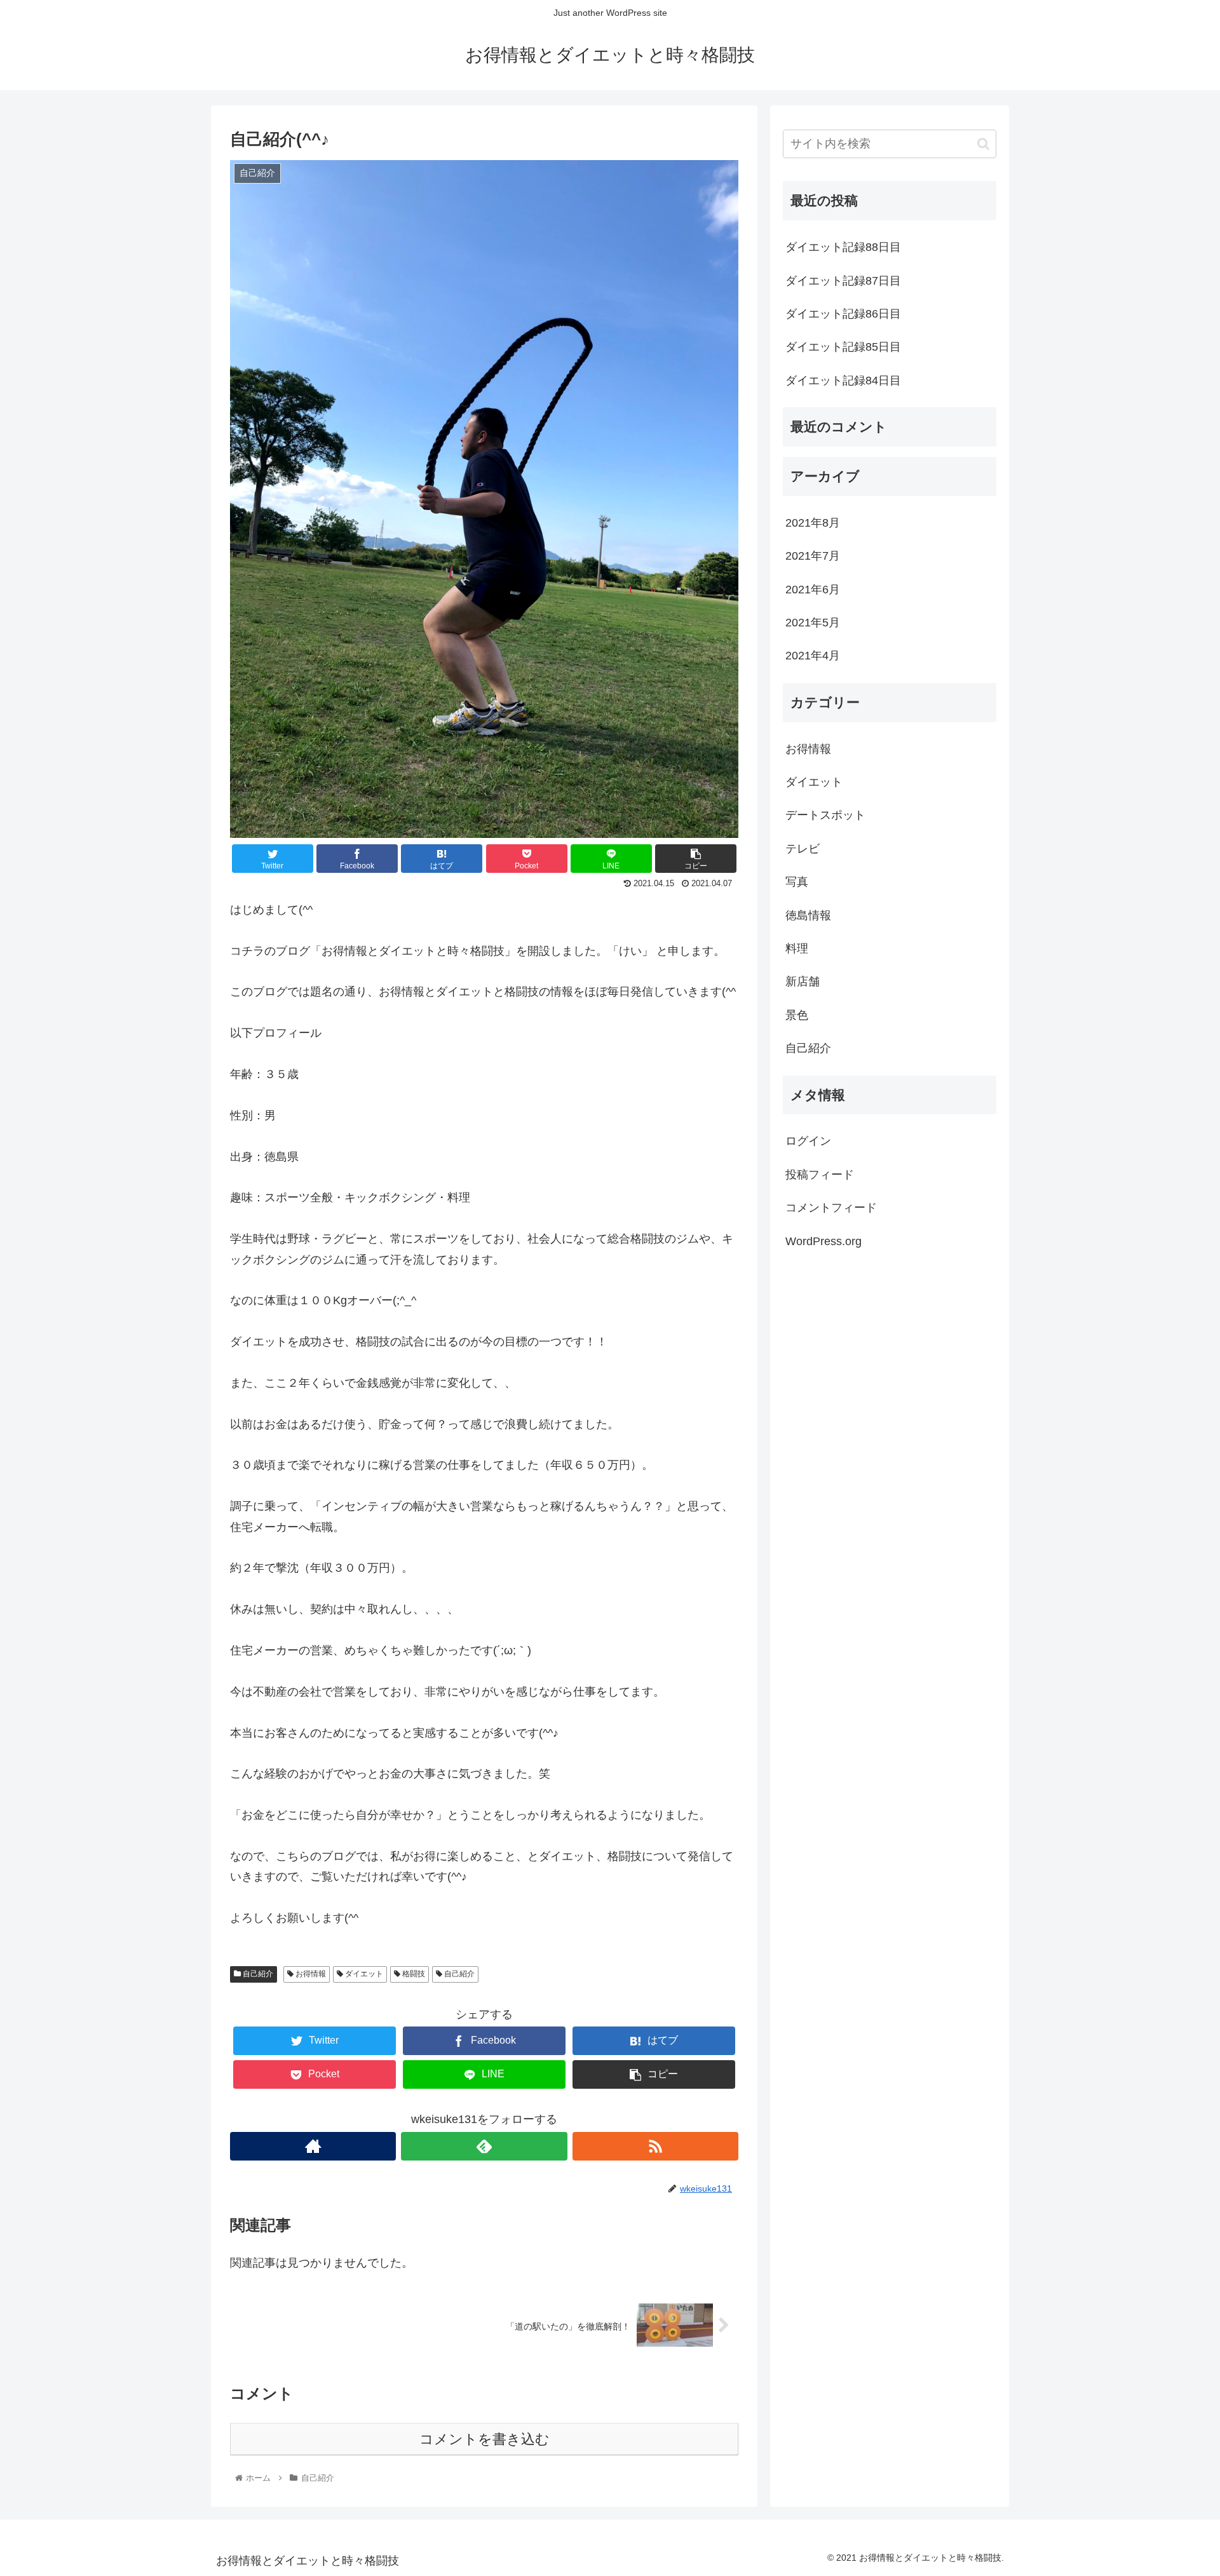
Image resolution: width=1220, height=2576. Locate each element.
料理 (797, 948)
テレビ (803, 849)
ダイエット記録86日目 (843, 314)
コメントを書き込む (485, 2439)
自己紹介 (257, 1974)
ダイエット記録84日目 (843, 381)
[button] (983, 144)
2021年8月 (813, 523)
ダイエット (363, 1974)
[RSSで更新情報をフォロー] (655, 2146)
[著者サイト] (313, 2146)
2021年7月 (813, 556)
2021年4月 (813, 656)
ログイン (808, 1142)
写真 (797, 882)
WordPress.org (823, 1241)
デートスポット (825, 816)
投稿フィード (820, 1175)
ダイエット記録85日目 (843, 347)
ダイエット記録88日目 (843, 247)
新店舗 (803, 982)
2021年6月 (813, 590)
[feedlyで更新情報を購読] (484, 2146)
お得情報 (310, 1974)
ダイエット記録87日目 (843, 281)
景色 (797, 1015)
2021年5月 (813, 623)
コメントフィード (831, 1208)
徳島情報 (808, 915)
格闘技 (413, 1974)
